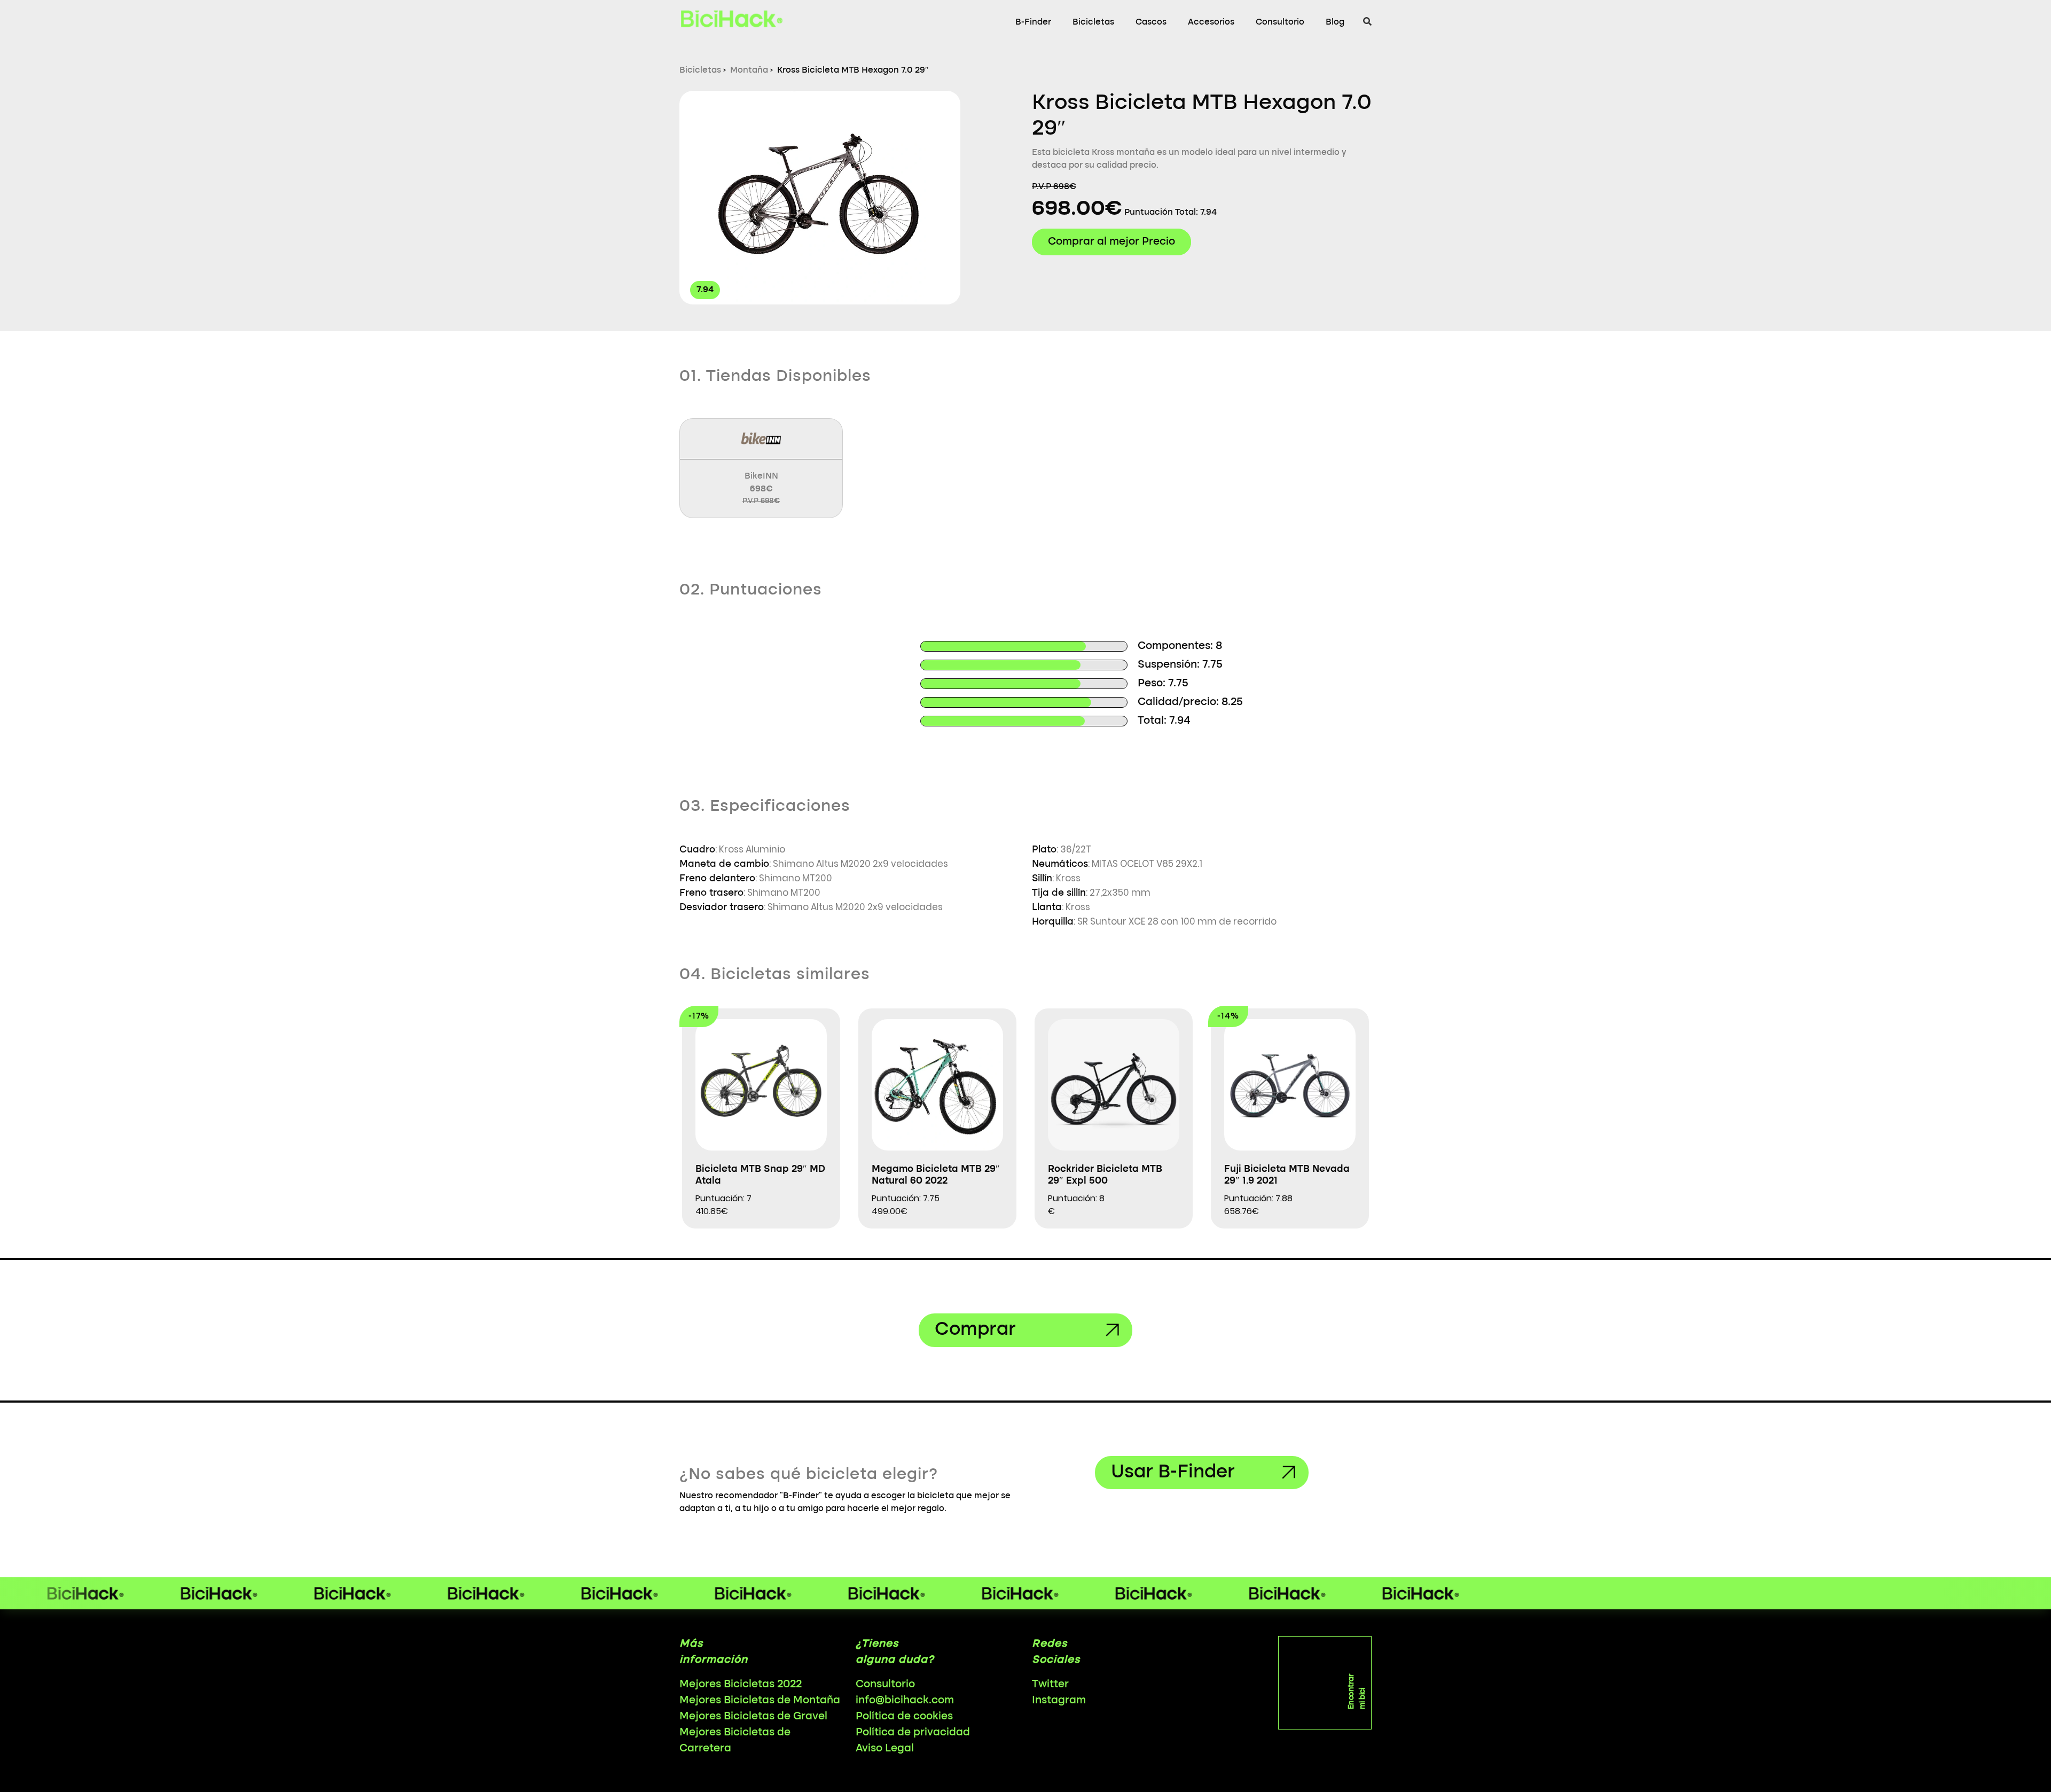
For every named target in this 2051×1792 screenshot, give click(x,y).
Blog (1335, 22)
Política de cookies (904, 1717)
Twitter (1050, 1685)
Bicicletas (1093, 22)
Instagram (1059, 1701)
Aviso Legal (885, 1749)
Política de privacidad (913, 1733)
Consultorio (1280, 22)
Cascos (1151, 22)
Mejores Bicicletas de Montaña (760, 1701)
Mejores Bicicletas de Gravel (753, 1717)
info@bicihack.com (905, 1701)
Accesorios (1211, 22)
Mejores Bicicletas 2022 (741, 1685)
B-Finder (1033, 22)
